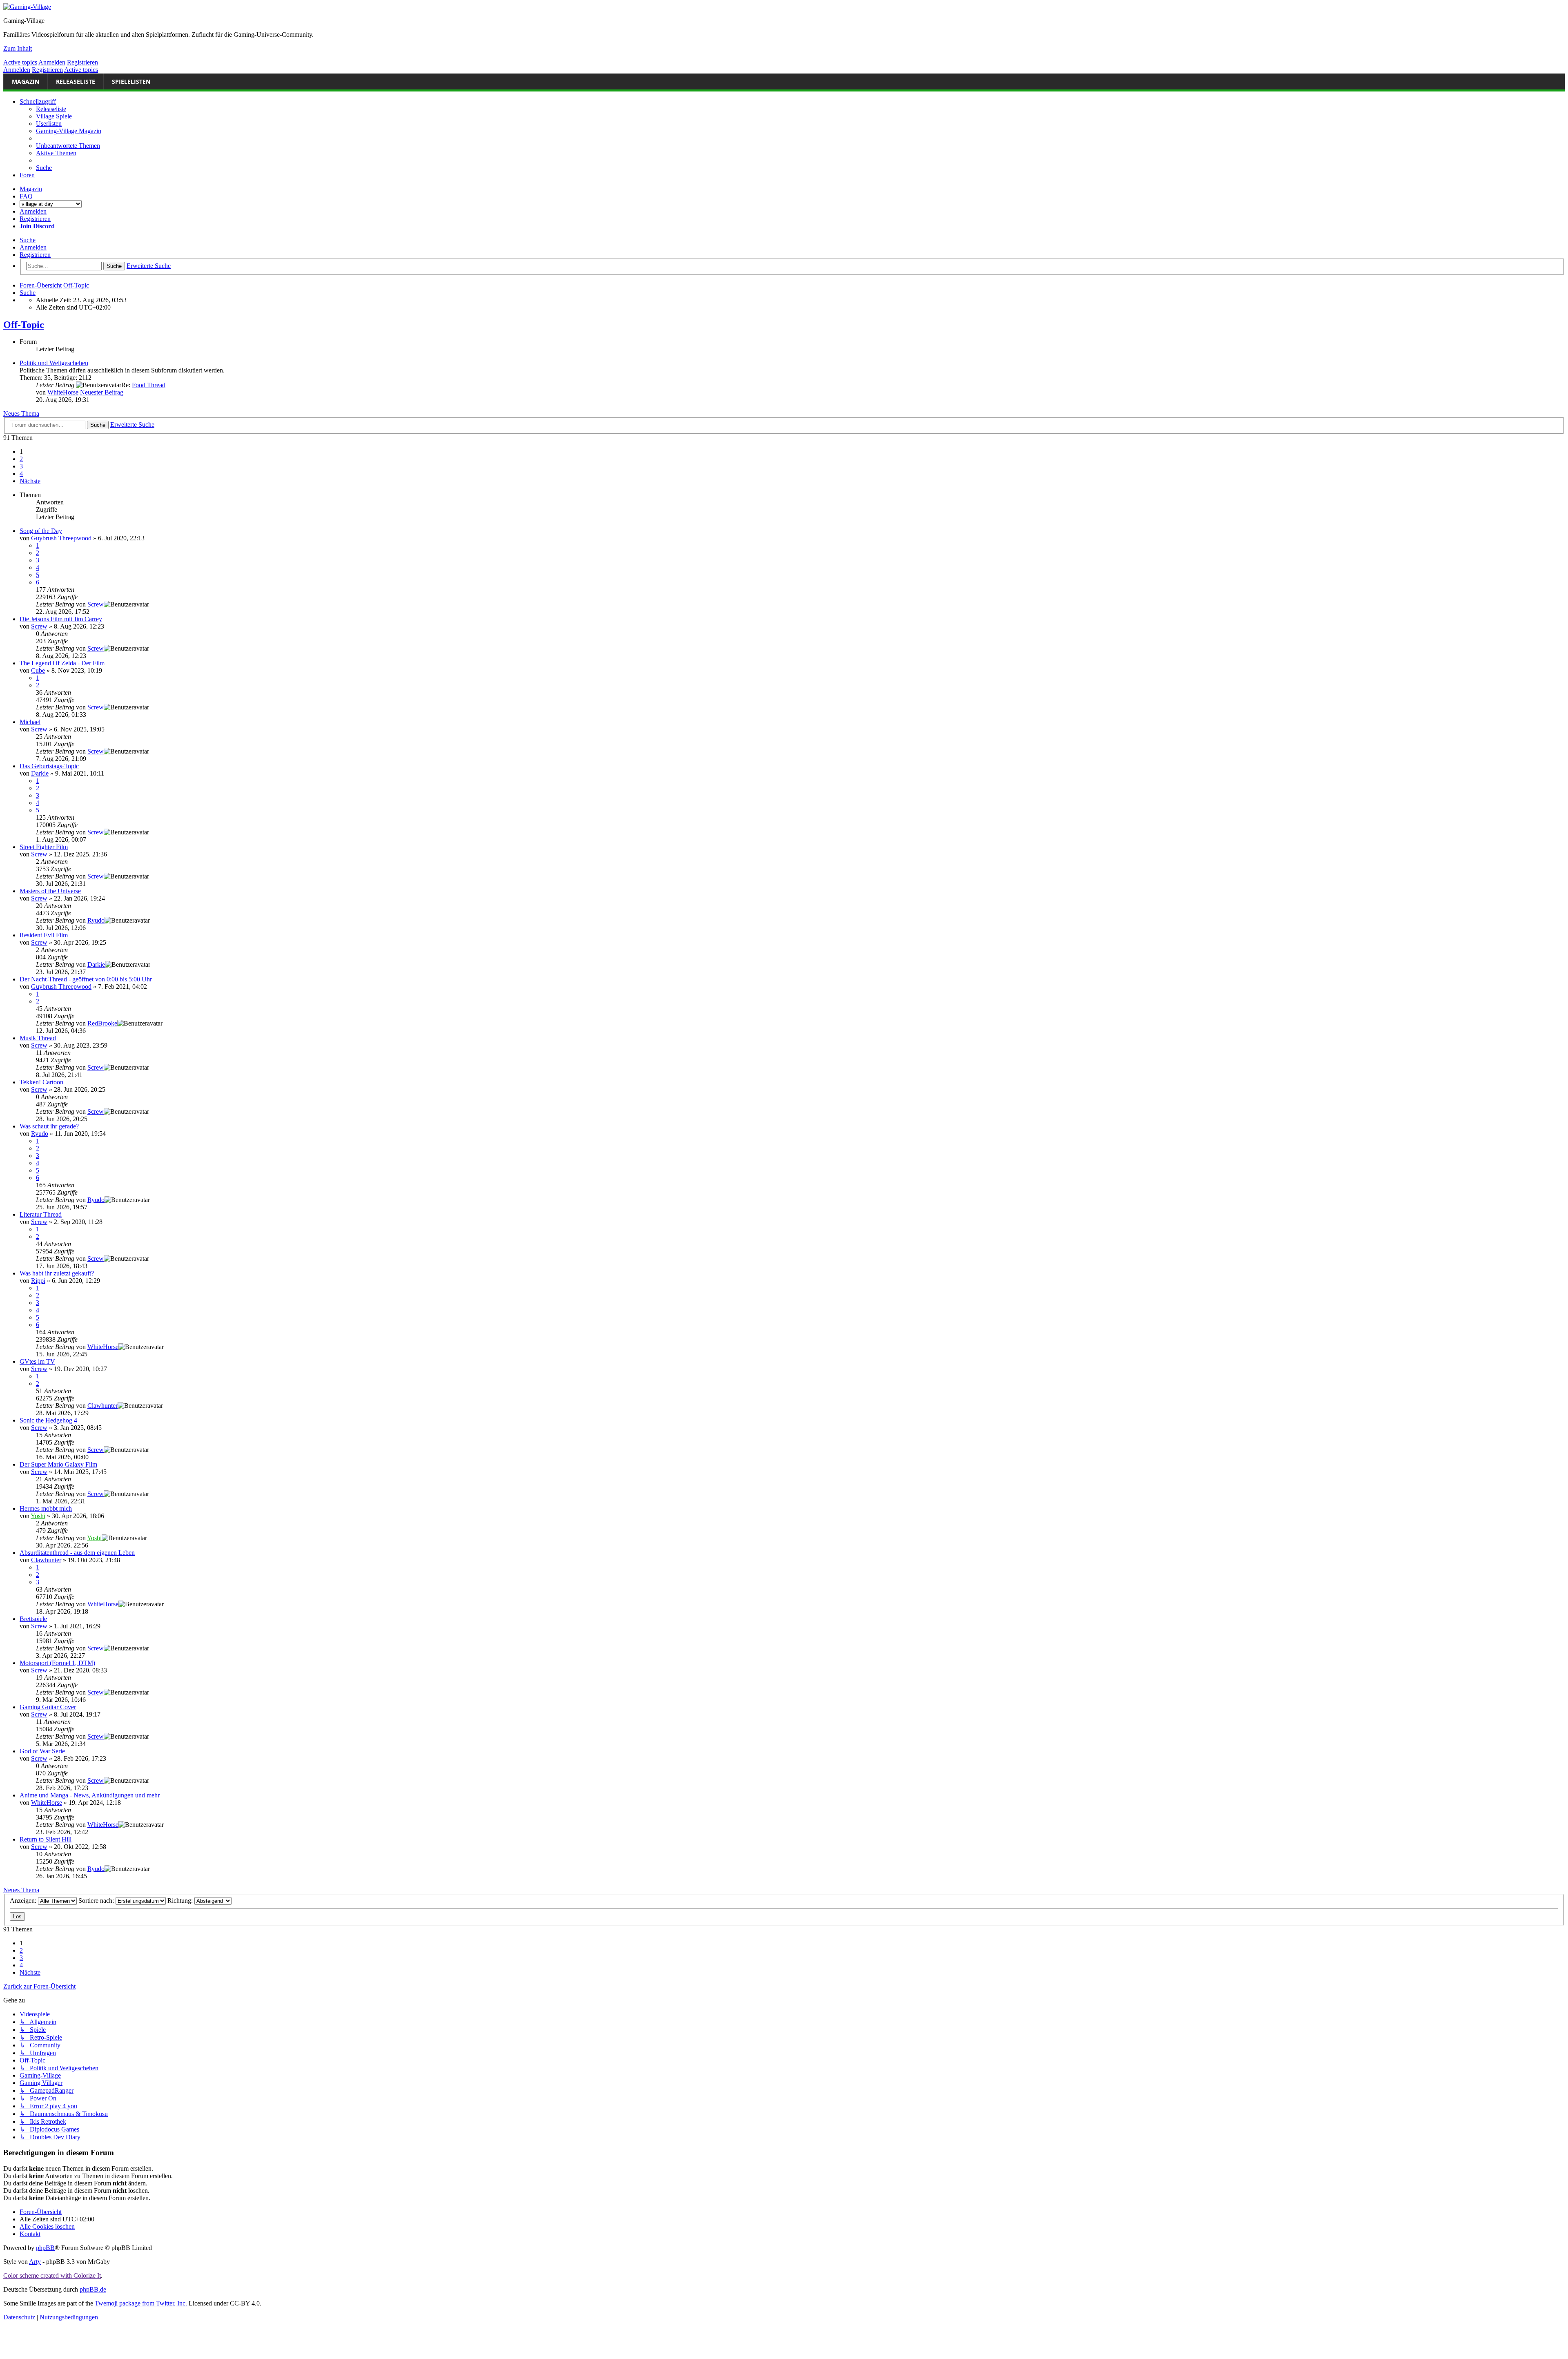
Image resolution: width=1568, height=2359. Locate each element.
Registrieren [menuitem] (35, 219)
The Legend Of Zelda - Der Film (62, 663)
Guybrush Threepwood (61, 538)
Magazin (26, 81)
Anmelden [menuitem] (33, 211)
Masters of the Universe (50, 891)
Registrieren (82, 62)
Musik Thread (38, 1038)
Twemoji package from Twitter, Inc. (141, 2303)
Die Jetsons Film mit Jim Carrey (61, 619)
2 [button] (21, 459)
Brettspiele (33, 1619)
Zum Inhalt (18, 48)
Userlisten (49, 124)
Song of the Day (41, 531)
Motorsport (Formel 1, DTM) (57, 1663)
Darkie (40, 773)
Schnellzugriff (38, 101)
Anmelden (52, 62)
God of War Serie (42, 1751)
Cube (38, 670)
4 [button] (21, 474)
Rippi (38, 1281)
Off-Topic (24, 325)
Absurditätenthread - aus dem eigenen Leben (77, 1553)
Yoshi (38, 1516)
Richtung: (181, 1901)
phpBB (45, 2248)
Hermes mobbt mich (46, 1508)
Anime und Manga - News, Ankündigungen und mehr (90, 1795)
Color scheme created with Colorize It (52, 2275)
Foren (27, 175)
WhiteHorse (63, 392)
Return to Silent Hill (46, 1839)
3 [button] (21, 466)
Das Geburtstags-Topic (49, 766)
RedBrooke (102, 1023)
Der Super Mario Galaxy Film (58, 1464)
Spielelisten (131, 81)
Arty (35, 2262)
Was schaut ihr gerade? (49, 1126)
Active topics (20, 62)
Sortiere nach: (97, 1901)
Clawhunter (102, 1406)
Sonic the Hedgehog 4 (48, 1420)
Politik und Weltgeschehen (54, 363)
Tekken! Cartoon (41, 1082)
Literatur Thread (41, 1214)
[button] (30, 481)
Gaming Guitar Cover (48, 1707)
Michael (30, 722)
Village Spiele (54, 116)
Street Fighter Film (44, 847)
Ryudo (96, 920)
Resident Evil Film (44, 935)
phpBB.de (93, 2289)
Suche (28, 240)
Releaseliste (76, 81)
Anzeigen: (24, 1901)
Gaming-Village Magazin (69, 131)
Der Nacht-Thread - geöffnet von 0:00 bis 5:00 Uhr (86, 979)
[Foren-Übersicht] (27, 7)
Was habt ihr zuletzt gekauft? (57, 1273)
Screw (96, 604)
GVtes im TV (37, 1361)
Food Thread (149, 385)
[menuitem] (68, 146)
